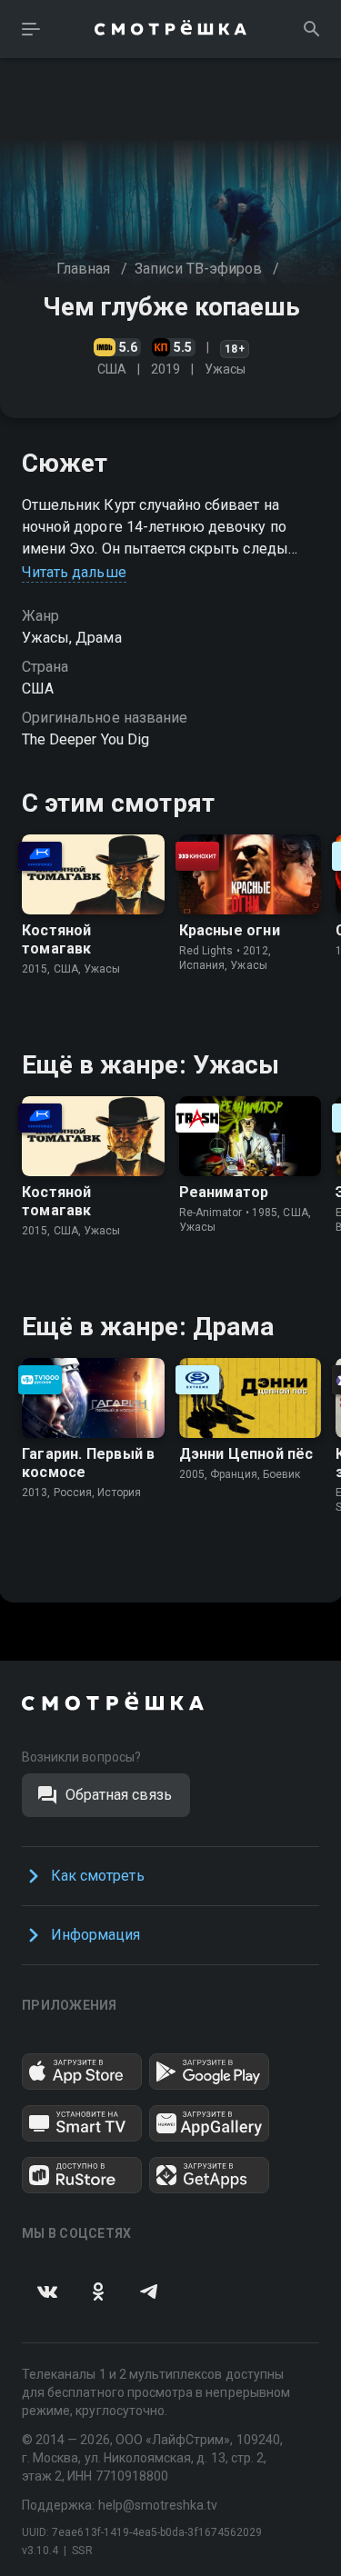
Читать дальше (74, 572)
